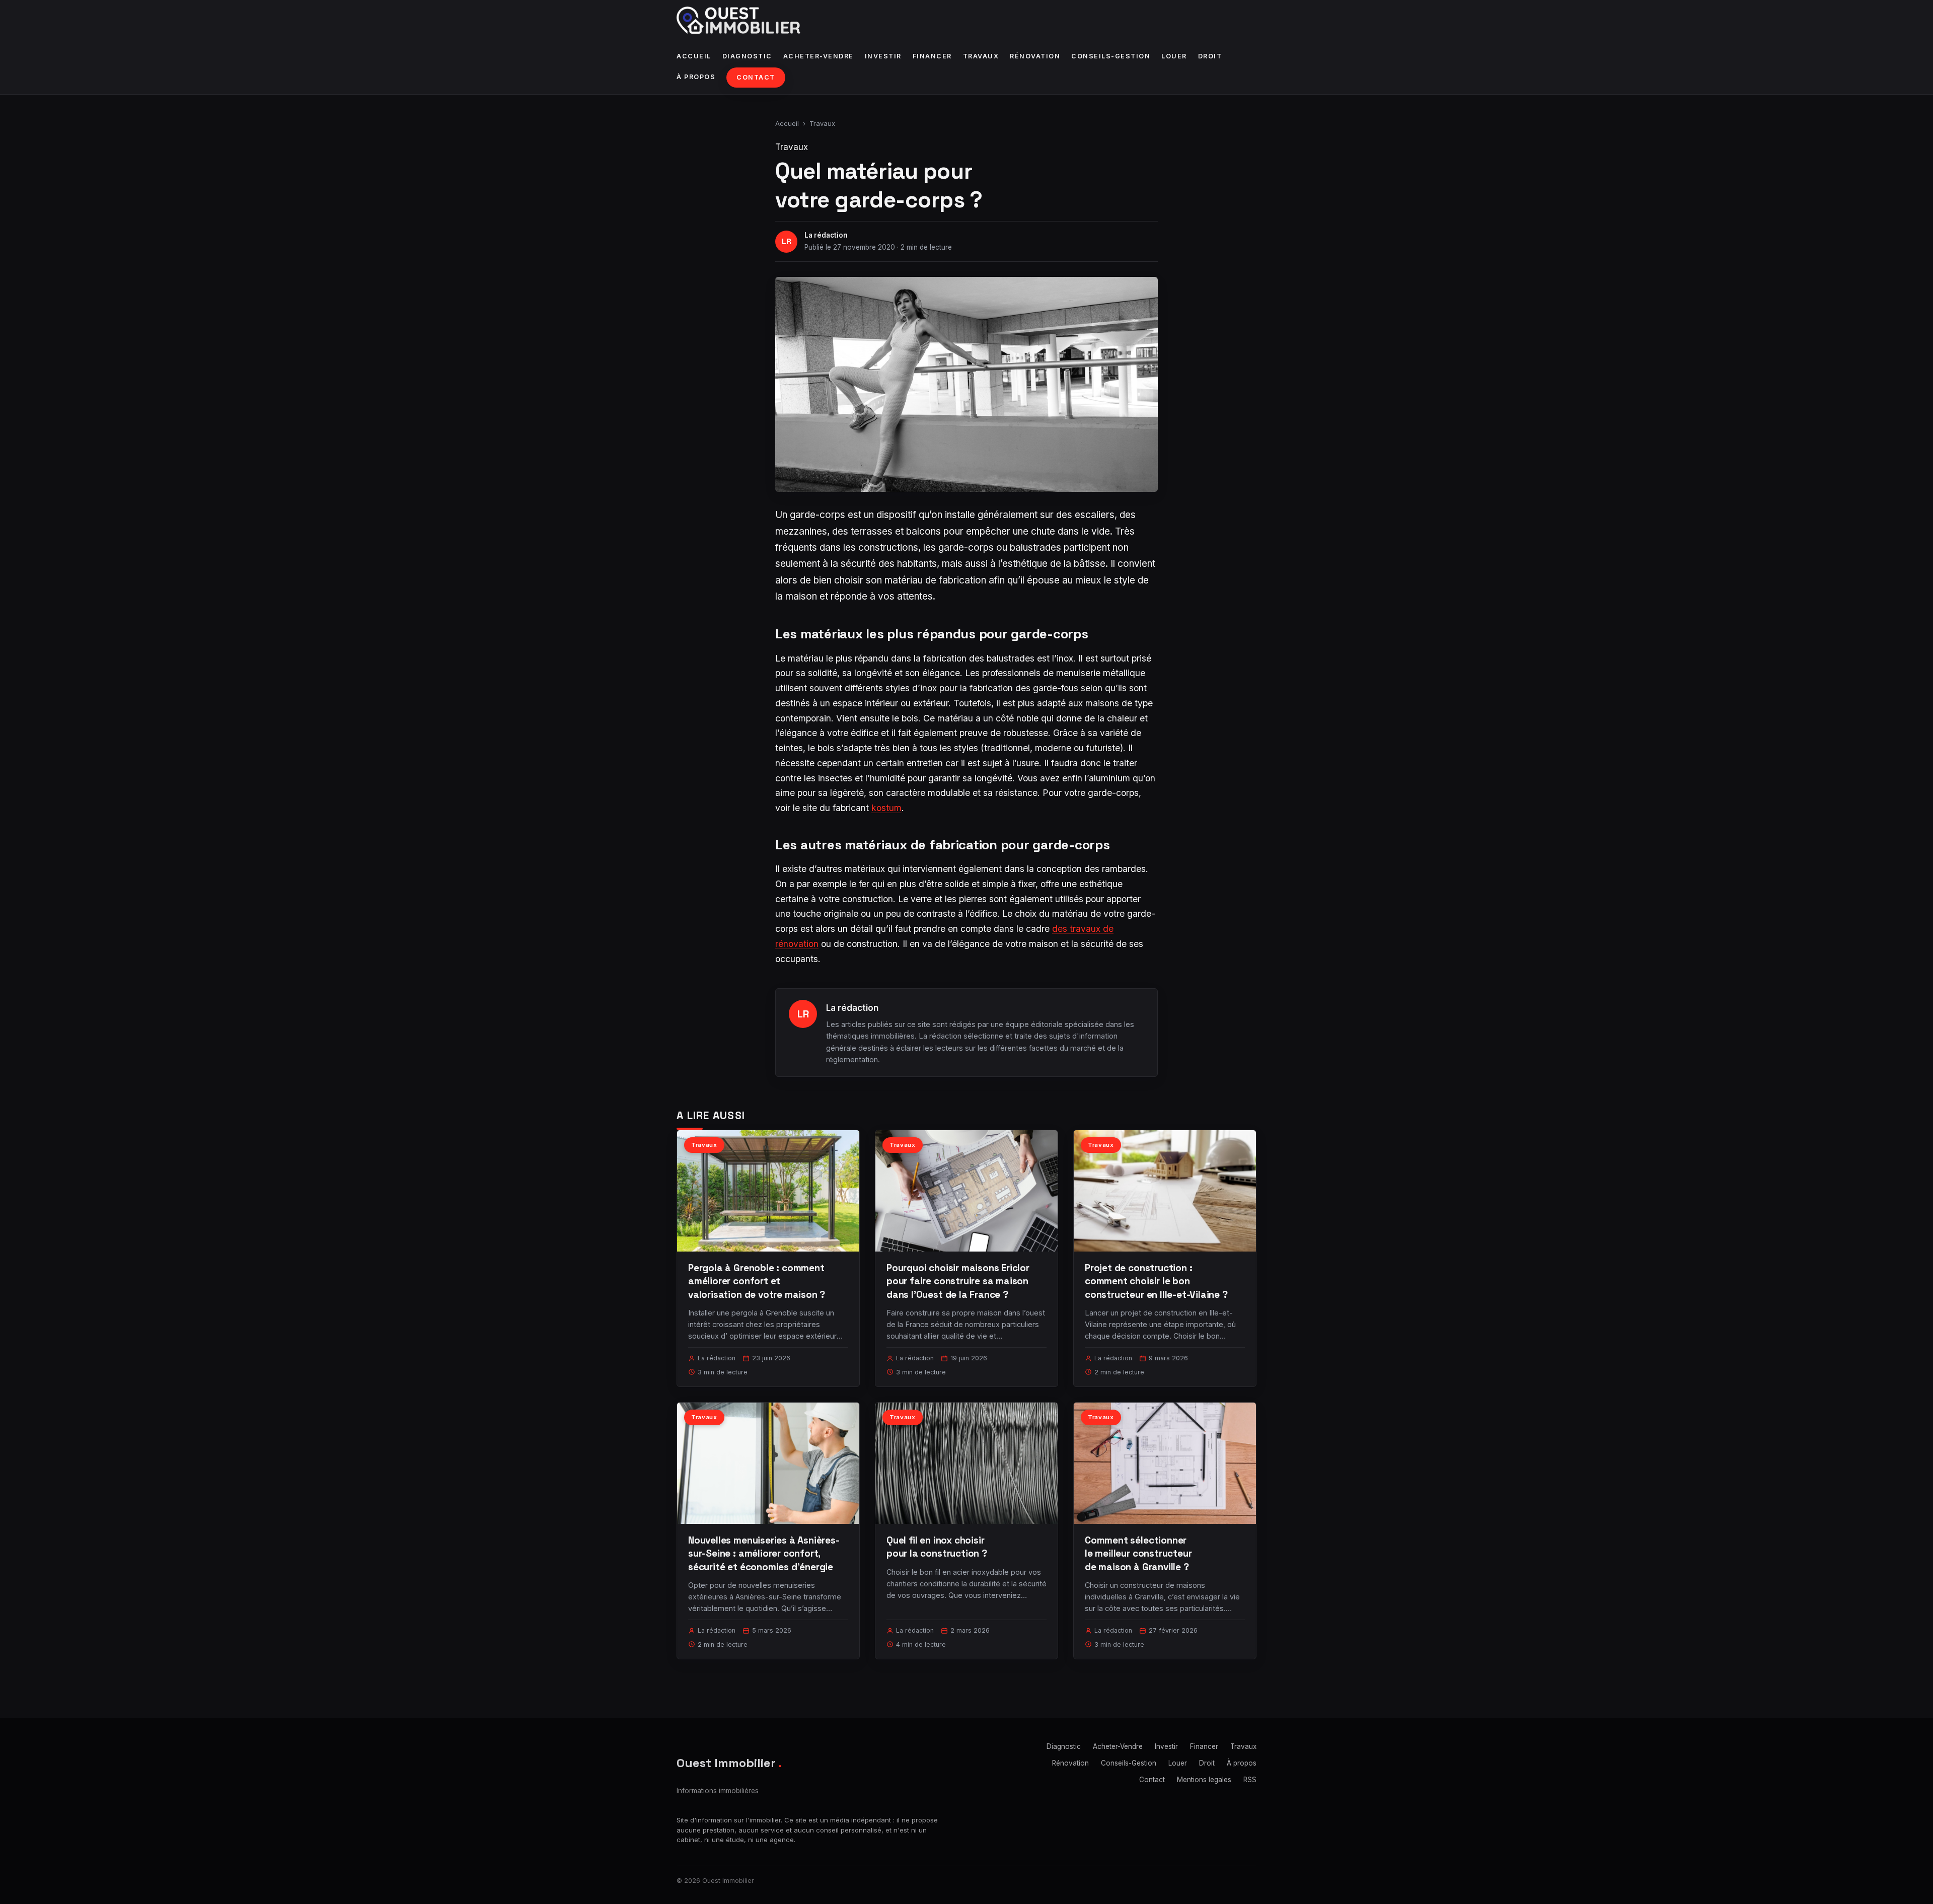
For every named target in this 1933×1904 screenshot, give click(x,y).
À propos (696, 77)
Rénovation (1035, 56)
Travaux (981, 56)
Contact (756, 77)
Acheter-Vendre (819, 56)
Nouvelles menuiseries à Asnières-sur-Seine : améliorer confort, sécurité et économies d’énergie (764, 1553)
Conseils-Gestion (1111, 56)
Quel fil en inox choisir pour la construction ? (937, 1547)
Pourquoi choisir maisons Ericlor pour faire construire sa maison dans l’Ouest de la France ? (958, 1281)
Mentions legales (1204, 1780)
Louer (1174, 56)
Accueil (694, 56)
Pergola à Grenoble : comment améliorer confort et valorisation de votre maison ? (757, 1281)
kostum (886, 808)
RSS (1250, 1780)
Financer (932, 56)
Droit (1210, 56)
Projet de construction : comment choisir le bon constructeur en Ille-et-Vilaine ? (1156, 1281)
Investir (883, 56)
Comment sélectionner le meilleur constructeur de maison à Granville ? (1138, 1553)
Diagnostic (747, 56)
